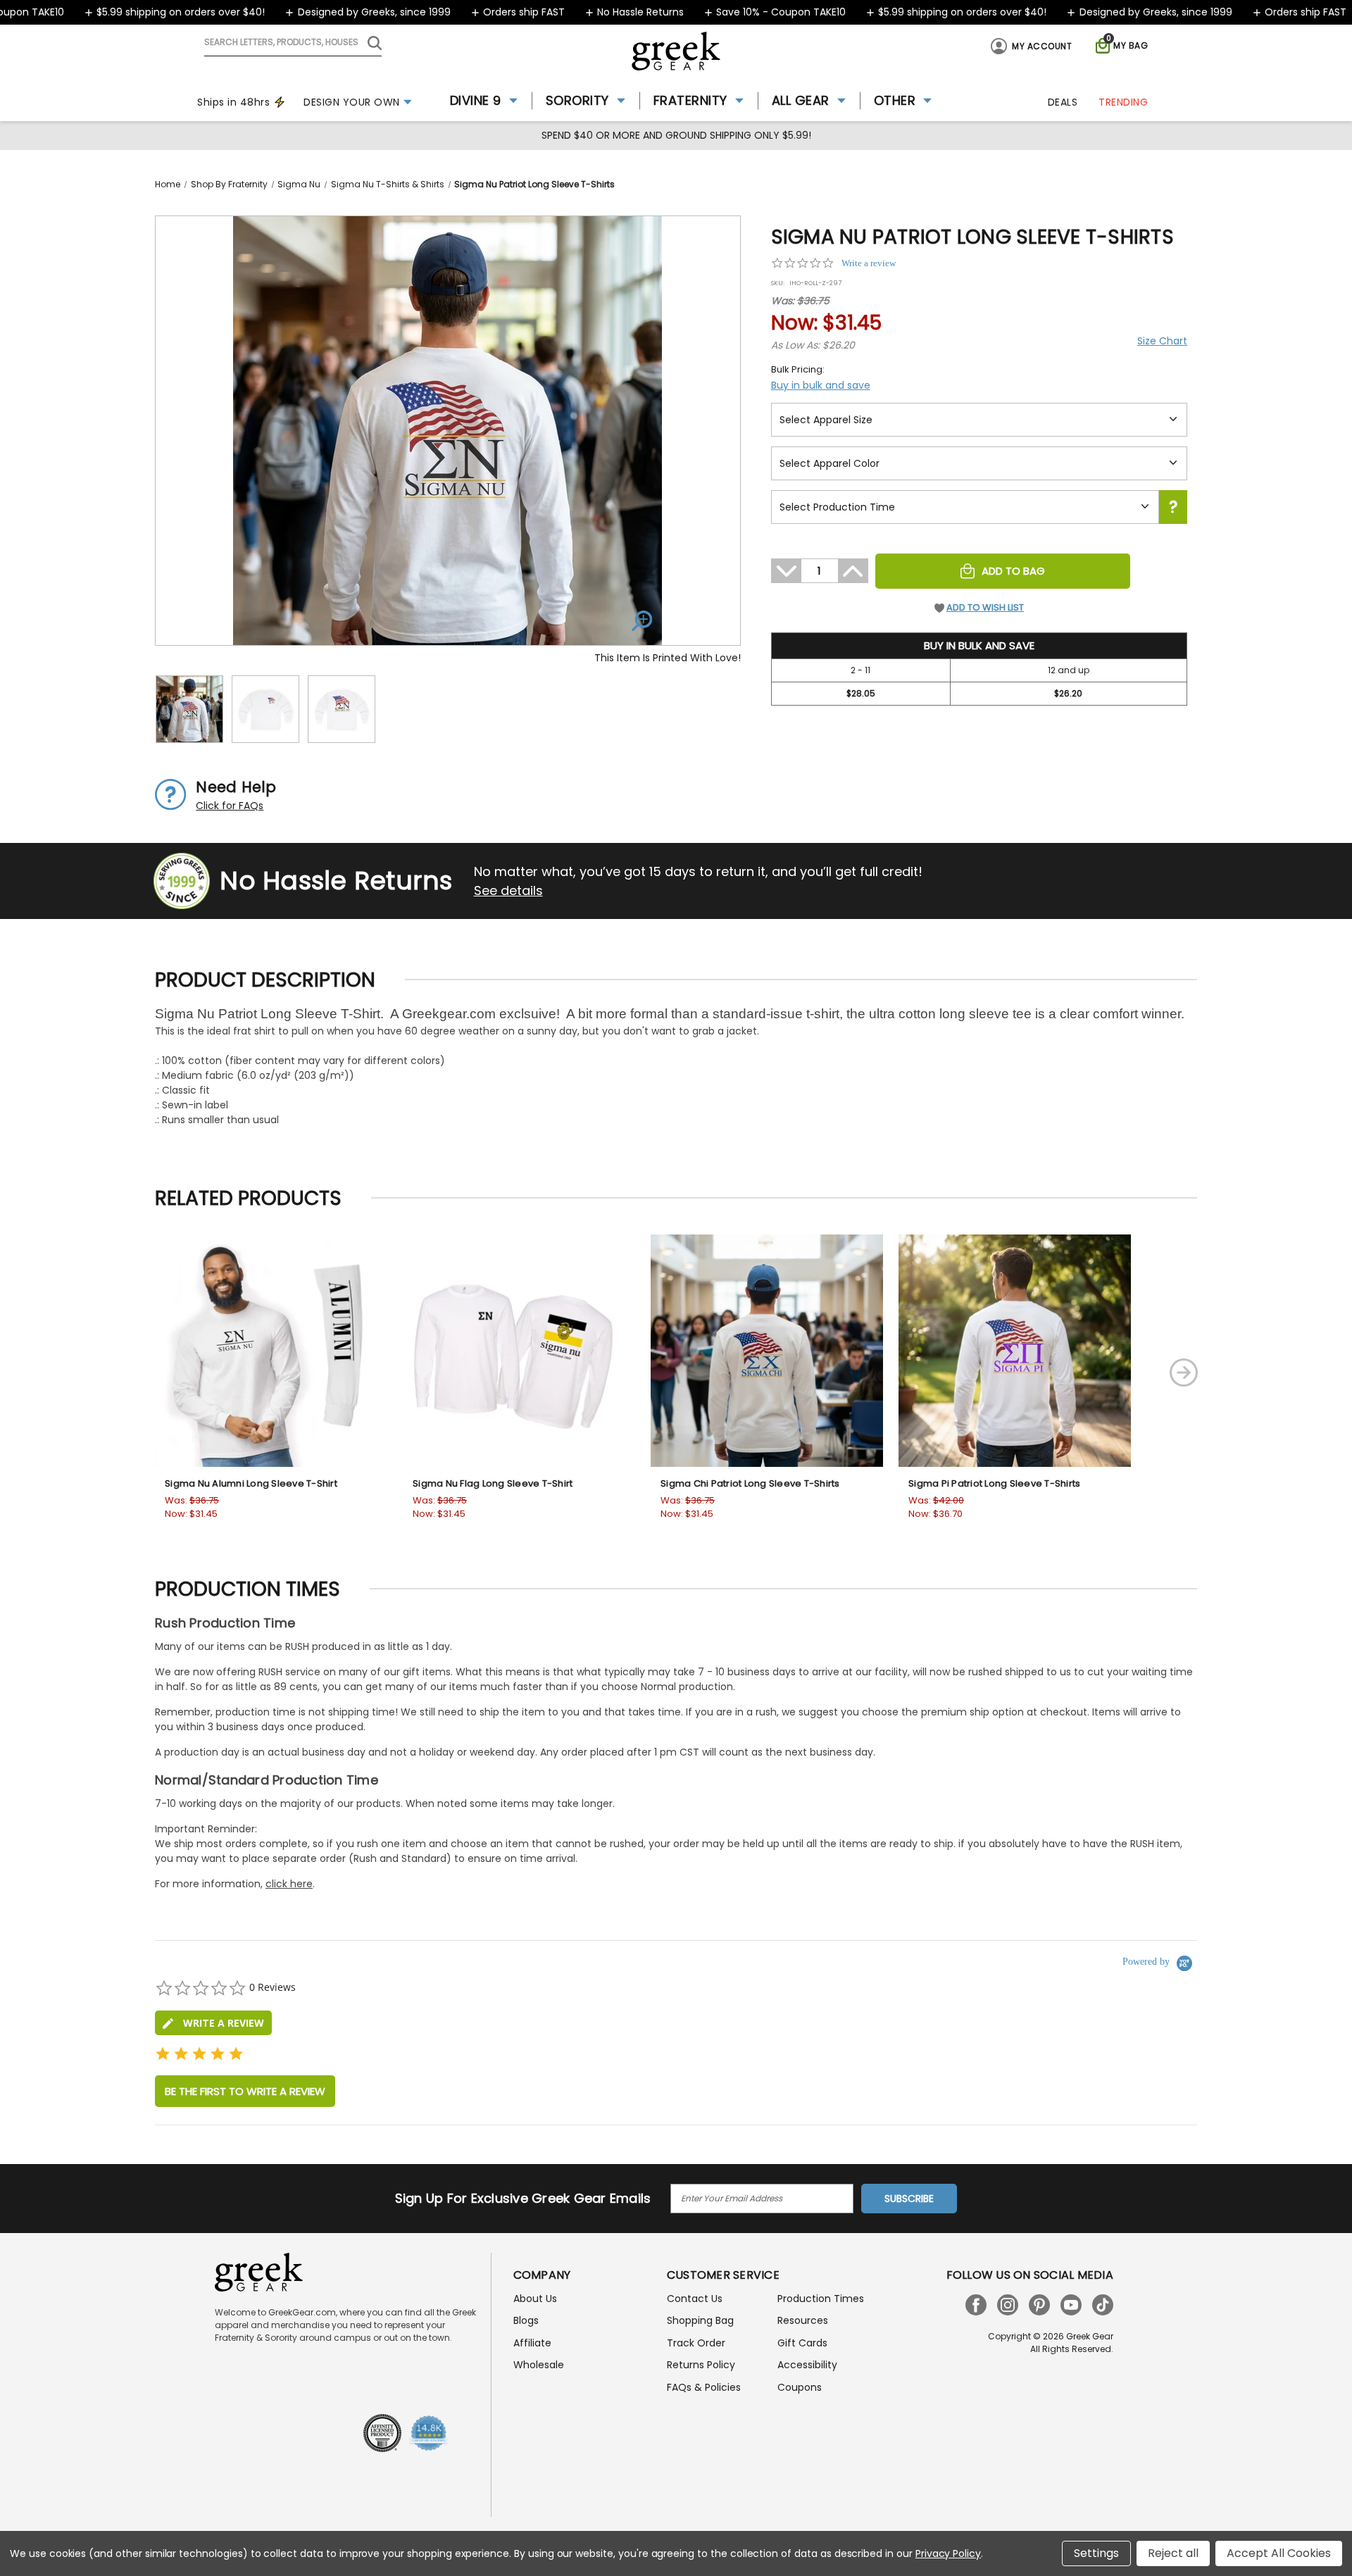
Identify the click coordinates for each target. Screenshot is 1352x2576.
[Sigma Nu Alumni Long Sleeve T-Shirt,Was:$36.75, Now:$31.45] (271, 1351)
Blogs (526, 2320)
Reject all (1173, 2553)
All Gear (801, 100)
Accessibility (807, 2365)
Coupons (800, 2387)
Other (895, 100)
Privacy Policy (948, 2553)
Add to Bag (1013, 571)
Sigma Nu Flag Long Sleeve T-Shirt (493, 1483)
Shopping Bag (700, 2320)
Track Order (696, 2343)
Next (1184, 1373)
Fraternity (690, 100)
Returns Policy (701, 2365)
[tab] (213, 2023)
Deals (1063, 102)
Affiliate (532, 2343)
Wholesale (539, 2365)
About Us (535, 2299)
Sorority (577, 100)
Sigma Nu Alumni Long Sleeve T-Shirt (251, 1483)
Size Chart (1162, 341)
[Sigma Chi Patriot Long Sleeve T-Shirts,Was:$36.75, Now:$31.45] (767, 1351)
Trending (1123, 102)
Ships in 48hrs (233, 102)
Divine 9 (476, 100)
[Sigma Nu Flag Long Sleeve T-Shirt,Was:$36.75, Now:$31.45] (519, 1351)
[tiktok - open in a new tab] (1103, 2305)
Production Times (821, 2299)
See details (508, 890)
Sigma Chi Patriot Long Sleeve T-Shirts (750, 1483)
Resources (803, 2320)
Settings (1096, 2553)
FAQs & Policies (704, 2387)
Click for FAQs (230, 806)
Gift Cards (802, 2343)
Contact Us (695, 2299)
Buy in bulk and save (821, 385)
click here (289, 1884)
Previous (101, 1373)
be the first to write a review (245, 2091)
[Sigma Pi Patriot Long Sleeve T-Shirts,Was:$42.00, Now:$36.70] (1015, 1351)
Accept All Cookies (1279, 2553)
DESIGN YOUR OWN (352, 102)
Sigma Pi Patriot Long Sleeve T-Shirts (994, 1483)
